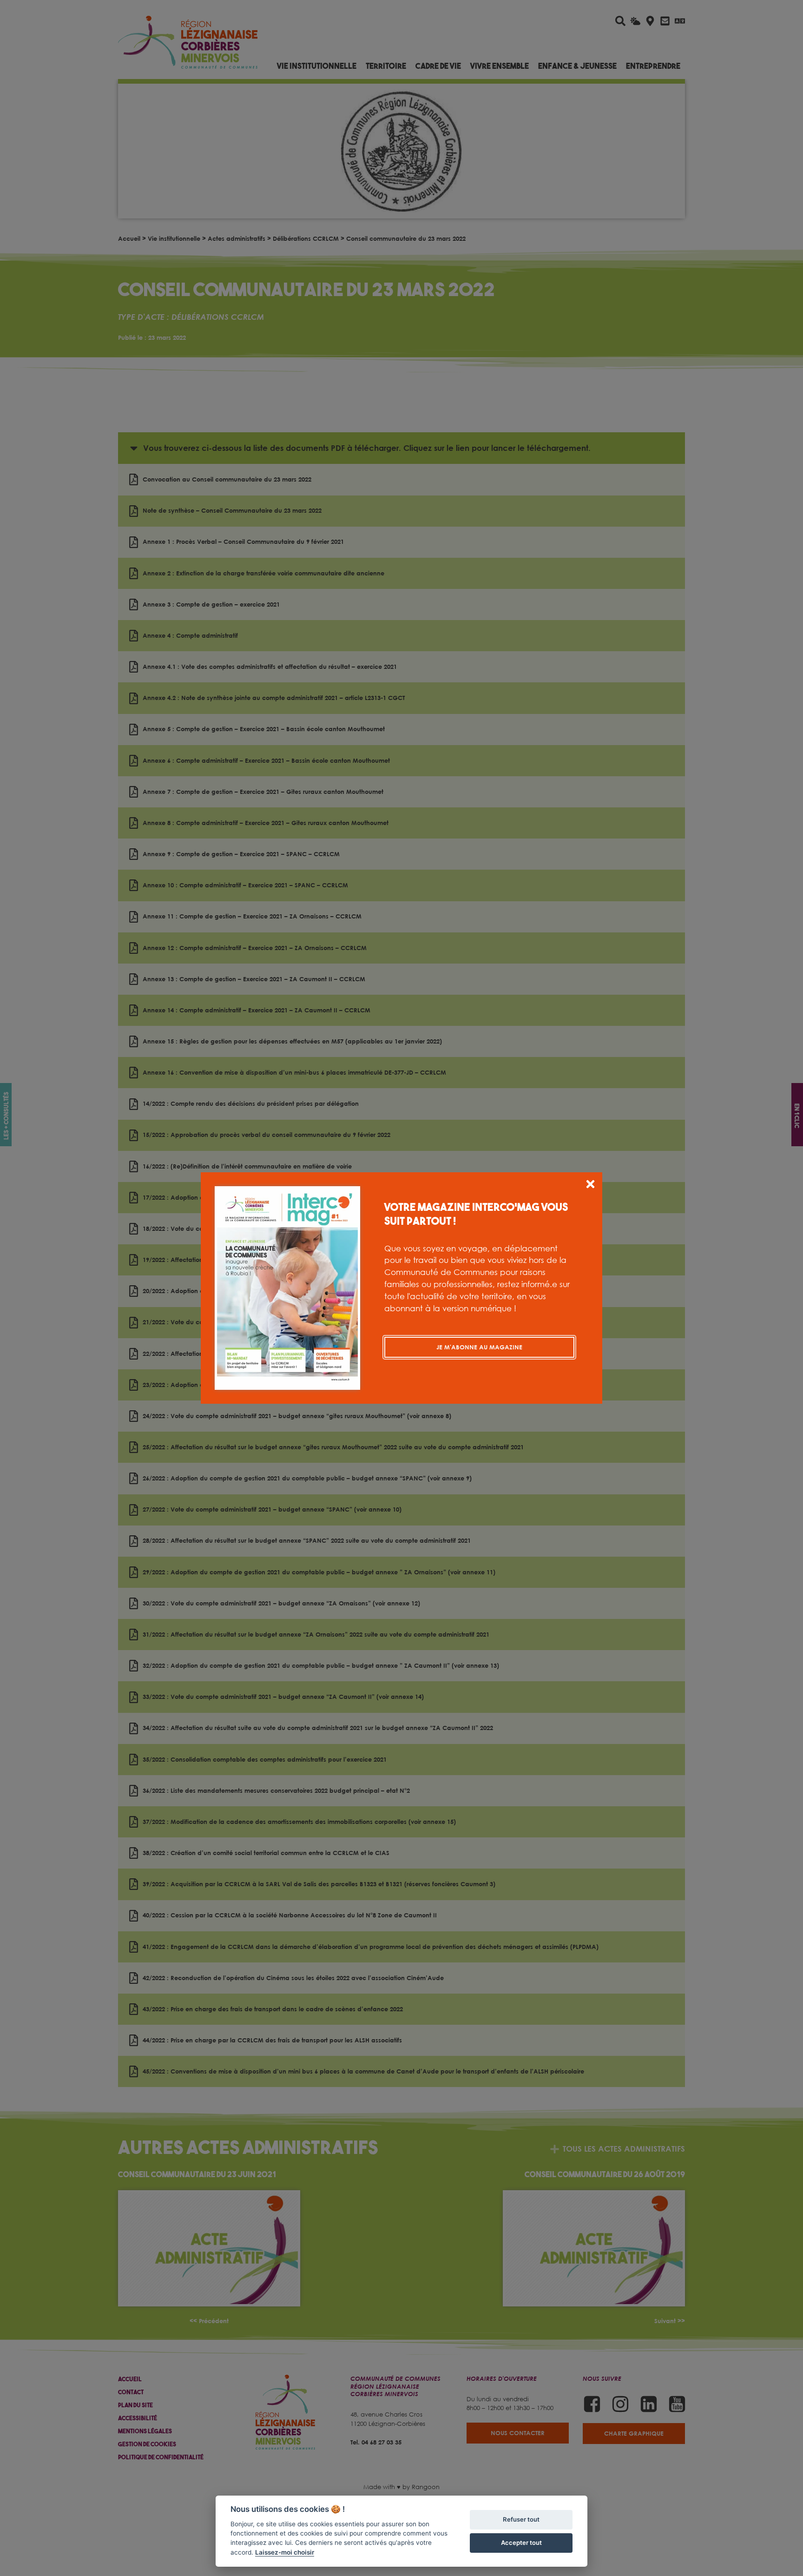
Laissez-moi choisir (285, 2552)
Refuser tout (521, 2519)
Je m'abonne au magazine (479, 1347)
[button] (590, 1186)
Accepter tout (521, 2543)
